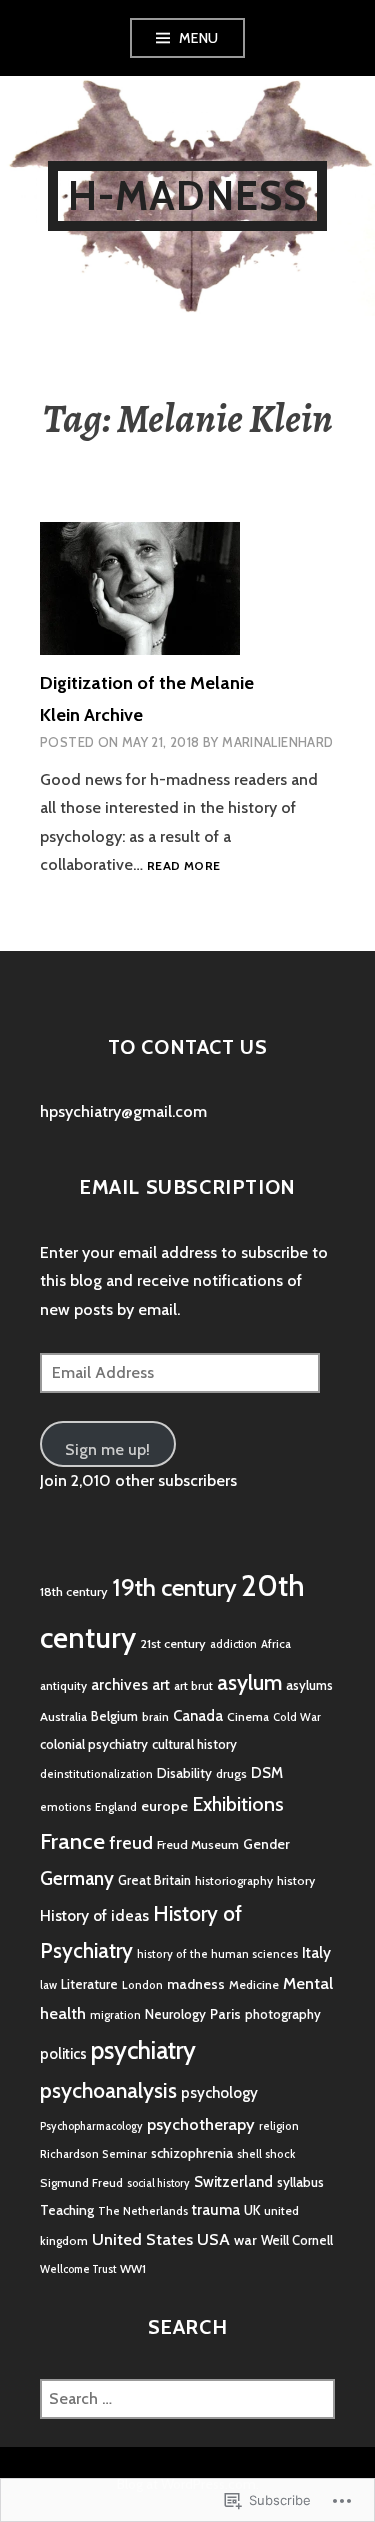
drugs (231, 1773)
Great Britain (154, 1880)
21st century (173, 1643)
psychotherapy (201, 2124)
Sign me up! (107, 1449)
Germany (77, 1878)
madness (196, 1984)
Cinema (248, 1716)
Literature (89, 1984)
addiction (233, 1644)
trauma (216, 2209)
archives (119, 1684)
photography (283, 2014)
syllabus (300, 2182)
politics (63, 2054)
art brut (193, 1685)
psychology (219, 2092)
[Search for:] (187, 2398)
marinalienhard (277, 742)
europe (164, 1806)
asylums (309, 1685)
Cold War (297, 1717)
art (161, 1685)
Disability (184, 1773)
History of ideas (94, 1915)
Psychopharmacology (91, 2126)
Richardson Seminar (93, 2154)
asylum (249, 1682)
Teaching (67, 2210)
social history (158, 2183)
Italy (316, 1952)
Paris (225, 2014)
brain (155, 1716)
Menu (199, 38)
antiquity (63, 1686)
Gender (266, 1844)
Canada (198, 1716)
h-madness (188, 195)
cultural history (194, 1744)
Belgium (114, 1716)
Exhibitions (238, 1804)
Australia (63, 1716)
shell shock (266, 2154)
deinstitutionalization (96, 1774)
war (245, 2240)
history (296, 1880)
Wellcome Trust (78, 2269)
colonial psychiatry (94, 1744)
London (142, 1985)
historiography (234, 1881)
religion (279, 2126)
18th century (74, 1591)
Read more (183, 866)
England (116, 1807)
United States (142, 2239)
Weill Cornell (297, 2240)
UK (252, 2210)
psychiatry (143, 2050)
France (72, 1841)
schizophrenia (192, 2153)
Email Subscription (187, 1187)
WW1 (133, 2269)
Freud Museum (198, 1844)
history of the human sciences (217, 1954)
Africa (276, 1644)
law (48, 1985)
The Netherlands (143, 2211)
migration (115, 2015)
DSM (267, 1773)
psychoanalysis (108, 2090)
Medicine (254, 1984)
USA (213, 2239)
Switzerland (233, 2182)
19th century (174, 1587)
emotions (65, 1807)
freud (131, 1843)
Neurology (175, 2014)
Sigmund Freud (81, 2183)
